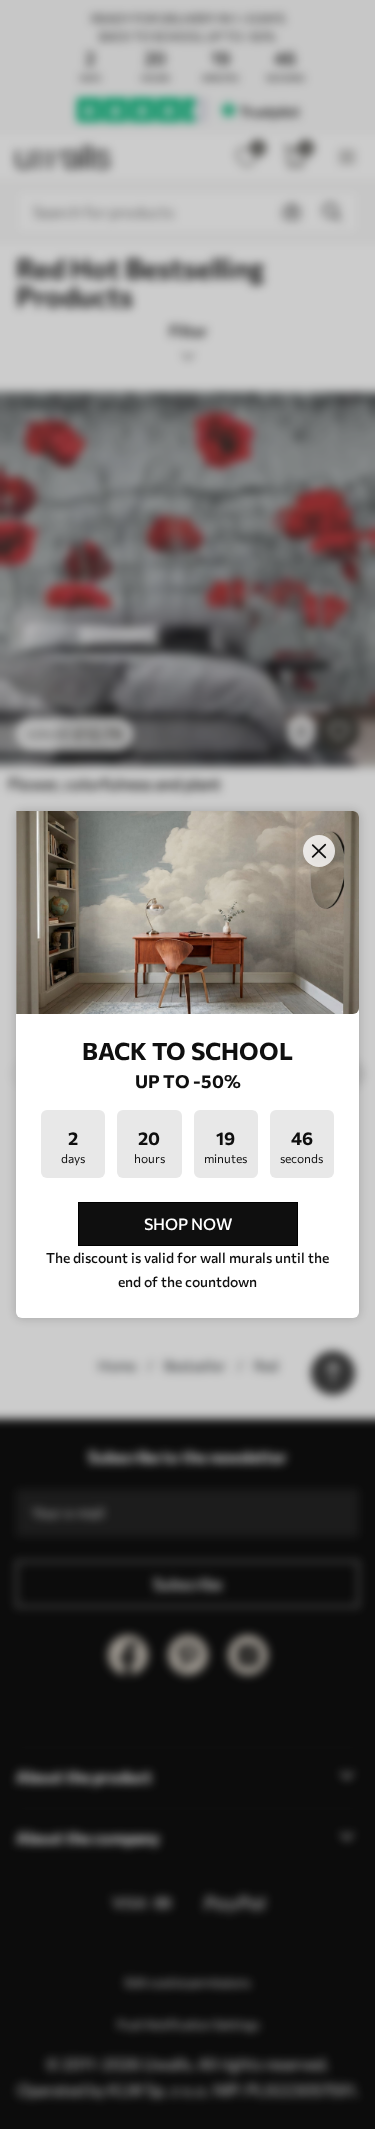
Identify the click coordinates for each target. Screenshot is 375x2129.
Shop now (188, 1223)
